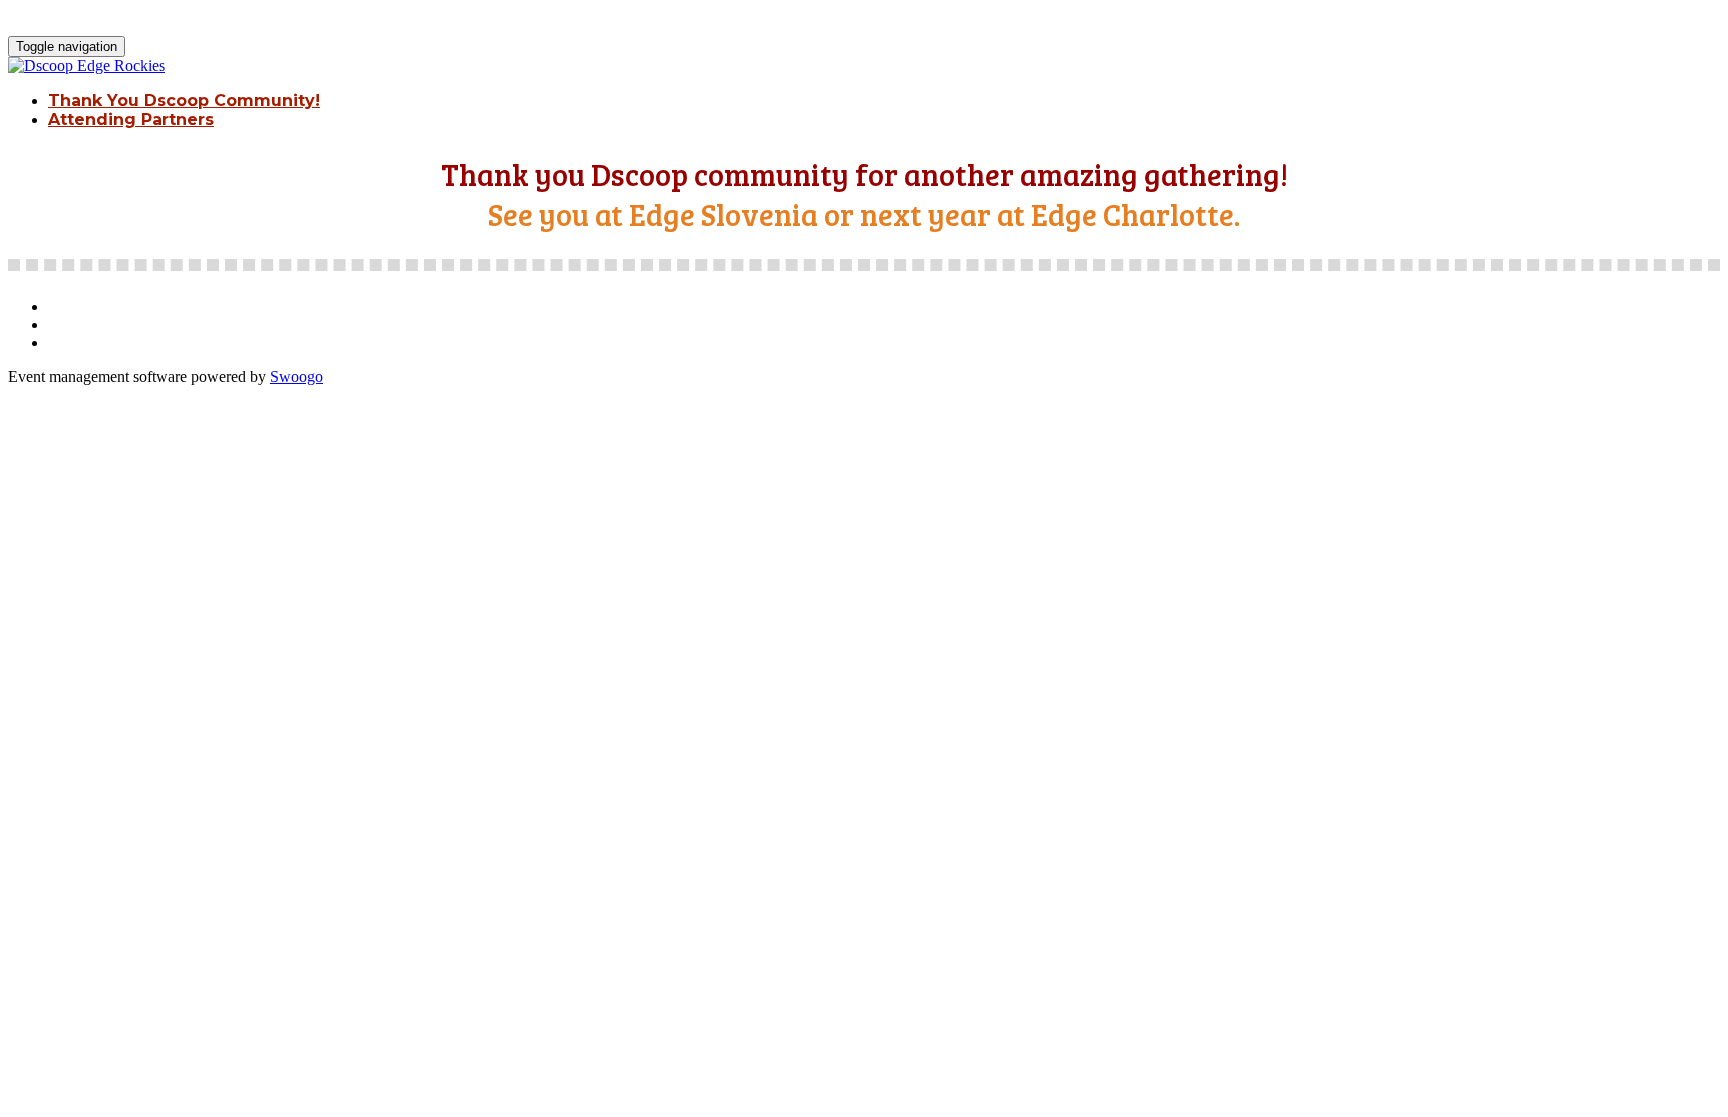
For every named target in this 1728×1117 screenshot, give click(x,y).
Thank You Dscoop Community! (184, 100)
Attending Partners (131, 119)
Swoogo (296, 376)
